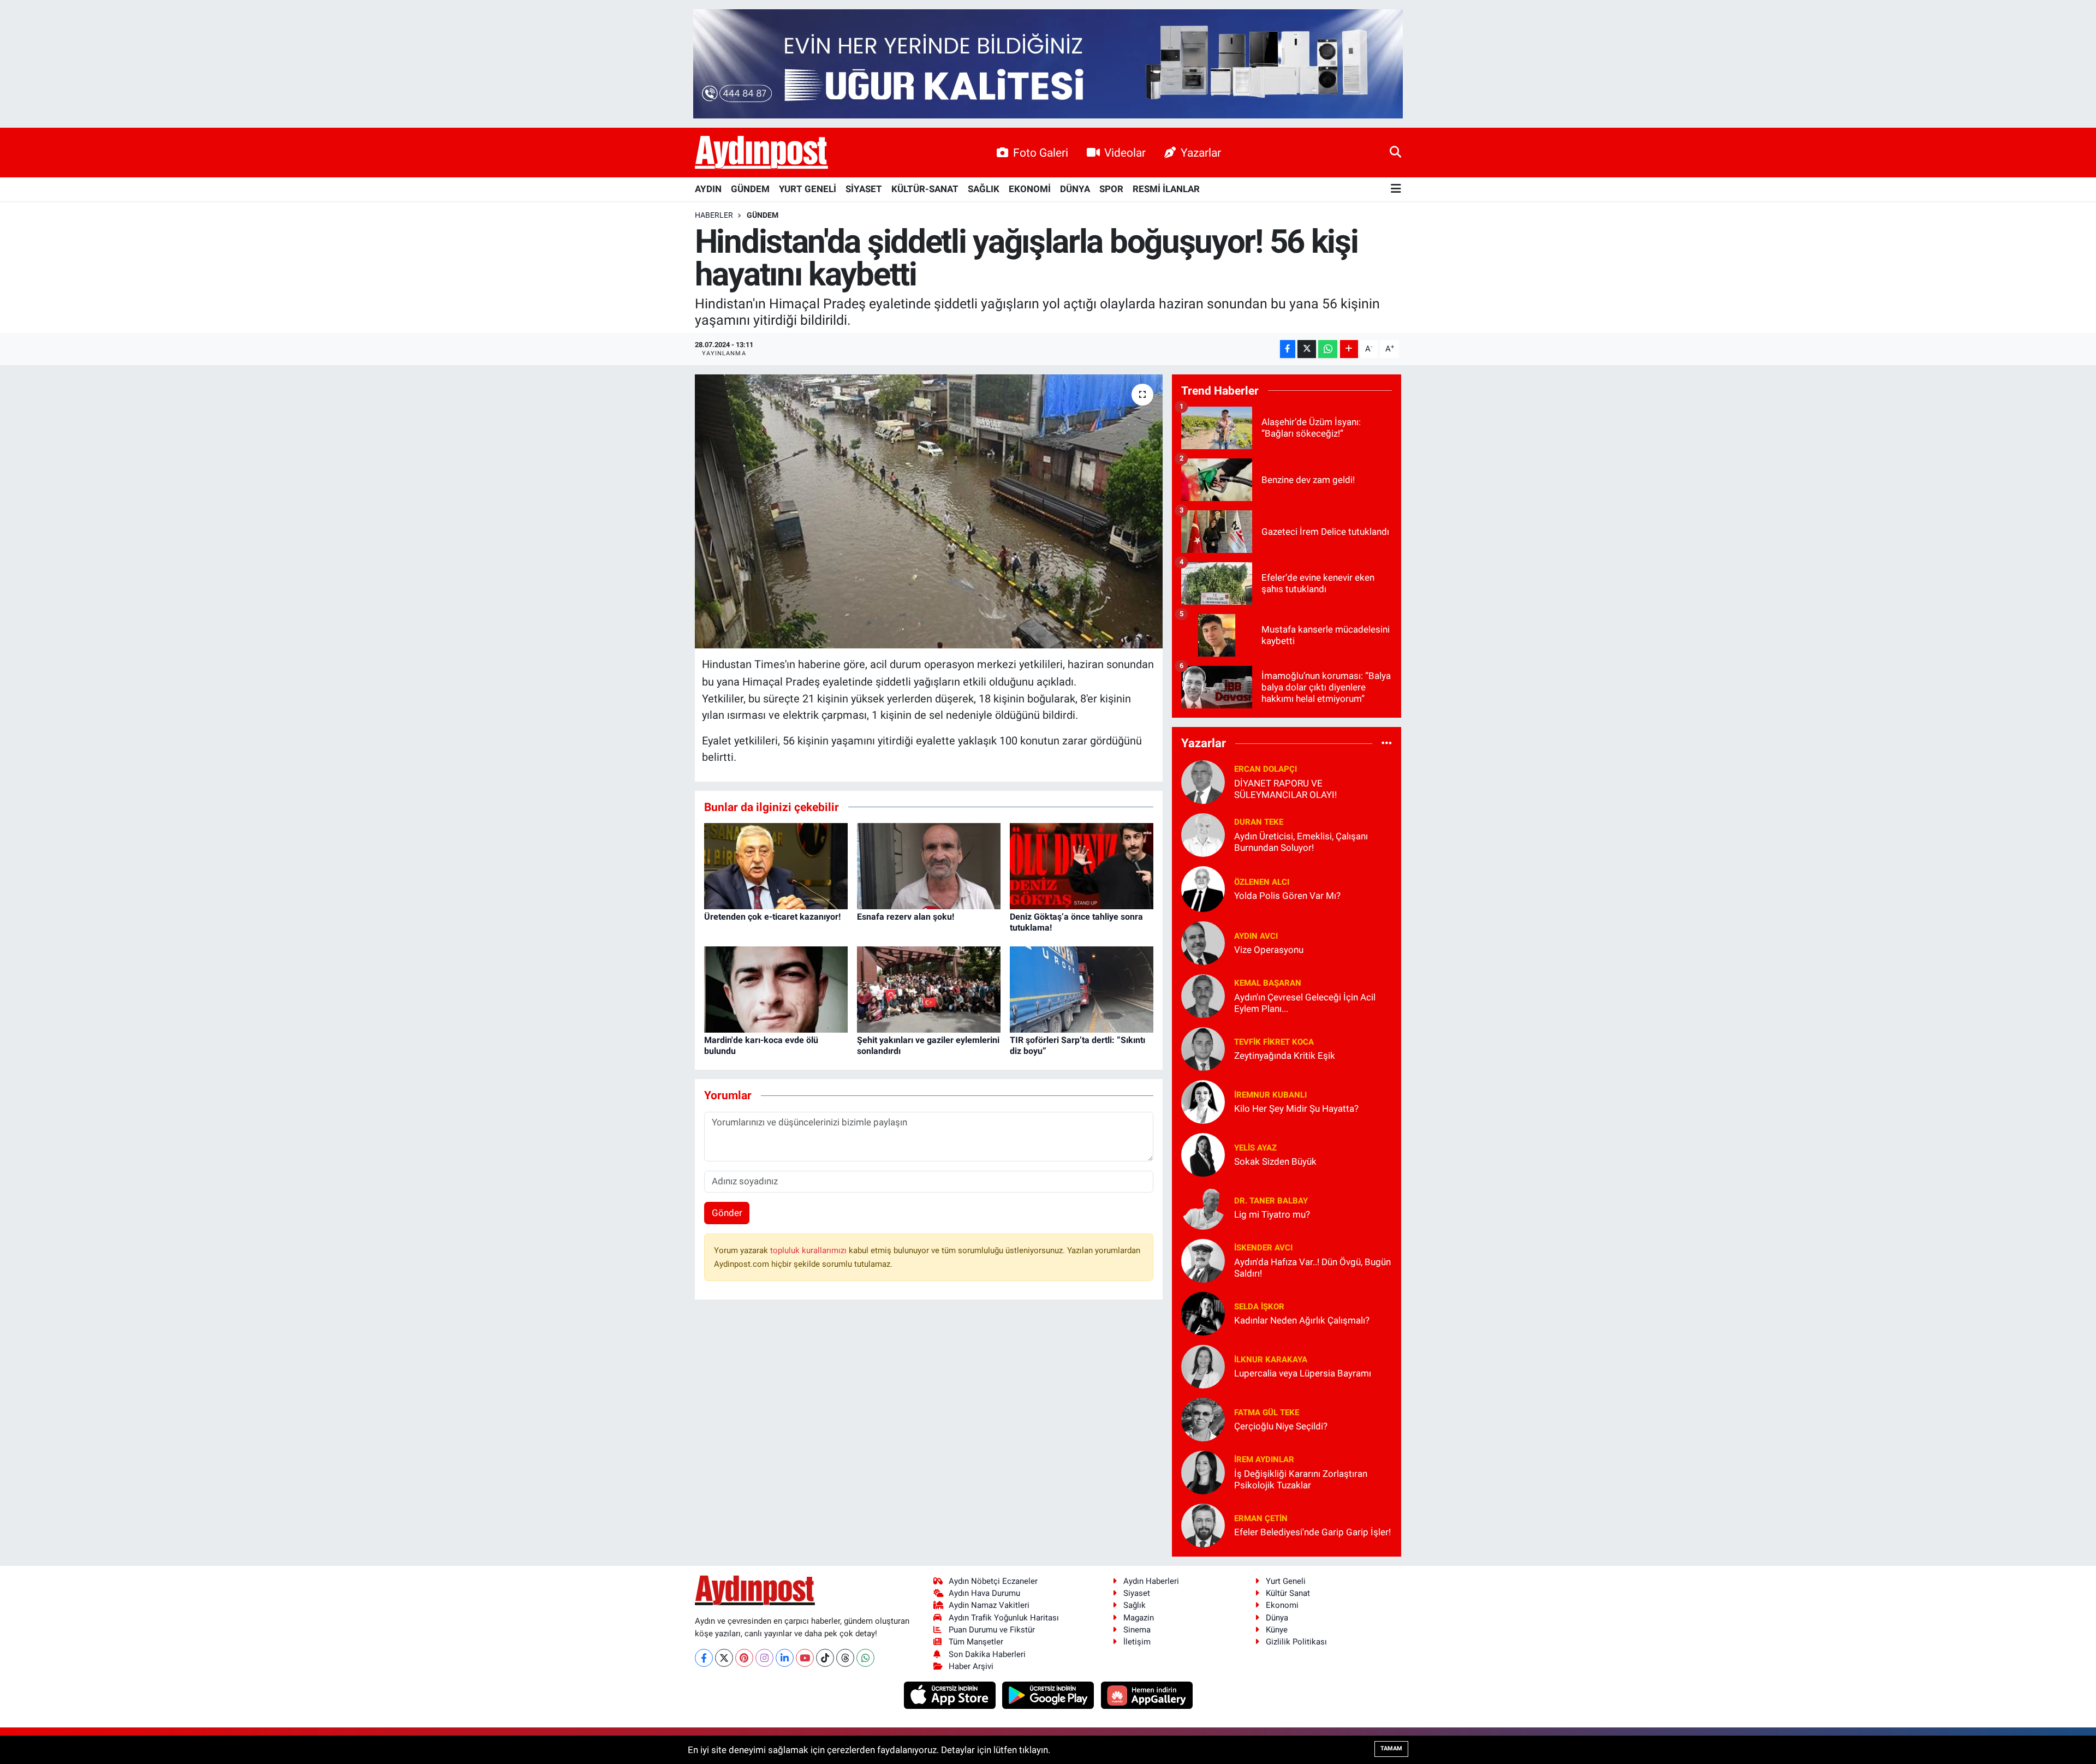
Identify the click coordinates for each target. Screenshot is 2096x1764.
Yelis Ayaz (1255, 1148)
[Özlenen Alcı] (1203, 888)
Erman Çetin (1261, 1518)
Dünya (1277, 1618)
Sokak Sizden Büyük (1275, 1161)
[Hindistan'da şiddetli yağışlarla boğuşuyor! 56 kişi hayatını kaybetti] (929, 511)
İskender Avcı (1263, 1248)
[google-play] (1049, 1695)
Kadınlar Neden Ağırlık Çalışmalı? (1302, 1320)
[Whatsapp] (865, 1658)
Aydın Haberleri (1151, 1581)
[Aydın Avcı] (1203, 942)
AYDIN (708, 189)
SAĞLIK (984, 189)
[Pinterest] (744, 1658)
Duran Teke (1259, 822)
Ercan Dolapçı (1266, 769)
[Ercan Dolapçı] (1203, 781)
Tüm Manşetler (976, 1642)
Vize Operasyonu (1269, 950)
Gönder (727, 1213)
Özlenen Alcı (1262, 882)
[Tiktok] (825, 1658)
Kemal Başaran (1268, 983)
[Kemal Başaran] (1203, 995)
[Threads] (845, 1658)
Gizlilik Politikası (1296, 1642)
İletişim (1137, 1642)
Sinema (1137, 1630)
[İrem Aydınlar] (1203, 1471)
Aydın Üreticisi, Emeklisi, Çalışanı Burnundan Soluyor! (1301, 842)
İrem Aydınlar (1264, 1459)
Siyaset (1137, 1593)
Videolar (1125, 153)
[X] (724, 1658)
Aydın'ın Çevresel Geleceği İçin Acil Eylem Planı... (1305, 1003)
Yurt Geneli (1286, 1581)
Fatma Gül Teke (1267, 1413)
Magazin (1139, 1618)
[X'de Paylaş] (1307, 349)
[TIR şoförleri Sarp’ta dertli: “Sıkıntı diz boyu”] (1082, 989)
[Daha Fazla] (1349, 349)
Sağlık (1135, 1605)
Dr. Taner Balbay (1271, 1201)
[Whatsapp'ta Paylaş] (1328, 349)
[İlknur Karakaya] (1203, 1366)
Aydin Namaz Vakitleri (989, 1605)
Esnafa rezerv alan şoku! (906, 917)
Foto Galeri (1041, 153)
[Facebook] (704, 1658)
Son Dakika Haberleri (987, 1654)
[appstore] (951, 1695)
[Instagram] (764, 1658)
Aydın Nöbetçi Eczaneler (993, 1581)
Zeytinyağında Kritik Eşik (1285, 1056)
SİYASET (864, 189)
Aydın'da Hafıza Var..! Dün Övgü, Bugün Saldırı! (1312, 1268)
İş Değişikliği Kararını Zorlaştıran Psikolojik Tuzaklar (1301, 1479)
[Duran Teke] (1203, 834)
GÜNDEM (750, 189)
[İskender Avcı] (1203, 1260)
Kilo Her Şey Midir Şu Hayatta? (1296, 1109)
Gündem (763, 215)
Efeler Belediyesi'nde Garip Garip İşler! (1312, 1532)
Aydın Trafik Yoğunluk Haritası (1004, 1618)
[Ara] (1395, 152)
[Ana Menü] (1396, 189)
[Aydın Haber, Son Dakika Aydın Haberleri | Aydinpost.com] (761, 153)
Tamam (1391, 1748)
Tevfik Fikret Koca (1274, 1042)
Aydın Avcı (1256, 936)
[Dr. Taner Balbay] (1203, 1207)
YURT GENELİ (808, 189)
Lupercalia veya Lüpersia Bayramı (1303, 1373)
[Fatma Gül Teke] (1203, 1419)
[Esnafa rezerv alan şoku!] (929, 866)
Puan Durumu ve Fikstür (992, 1630)
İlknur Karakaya (1271, 1360)
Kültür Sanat (1288, 1593)
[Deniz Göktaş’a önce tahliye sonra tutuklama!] (1082, 866)
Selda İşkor (1259, 1307)
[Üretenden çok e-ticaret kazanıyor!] (776, 866)
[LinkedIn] (785, 1658)
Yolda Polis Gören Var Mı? (1287, 896)
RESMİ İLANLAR (1166, 189)
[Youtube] (805, 1658)
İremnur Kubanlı (1270, 1095)
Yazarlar (1201, 153)
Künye (1277, 1630)
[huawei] (1147, 1695)
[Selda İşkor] (1203, 1313)
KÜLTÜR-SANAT (925, 189)
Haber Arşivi (971, 1666)
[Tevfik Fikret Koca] (1203, 1048)
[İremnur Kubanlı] (1203, 1101)
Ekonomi (1282, 1605)
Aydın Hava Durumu (984, 1593)
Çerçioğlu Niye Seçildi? (1281, 1426)
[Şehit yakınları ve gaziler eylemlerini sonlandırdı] (929, 989)
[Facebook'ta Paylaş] (1288, 349)
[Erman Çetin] (1203, 1524)
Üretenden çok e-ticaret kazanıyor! (772, 917)
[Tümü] (1387, 743)
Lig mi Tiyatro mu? (1272, 1214)
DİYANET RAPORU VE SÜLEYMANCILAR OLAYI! (1285, 789)
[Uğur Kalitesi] (1048, 63)
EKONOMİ (1030, 189)
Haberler (714, 215)
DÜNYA (1075, 189)
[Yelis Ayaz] (1203, 1154)
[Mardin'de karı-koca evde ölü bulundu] (776, 989)
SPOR (1111, 189)
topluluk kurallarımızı (809, 1250)
